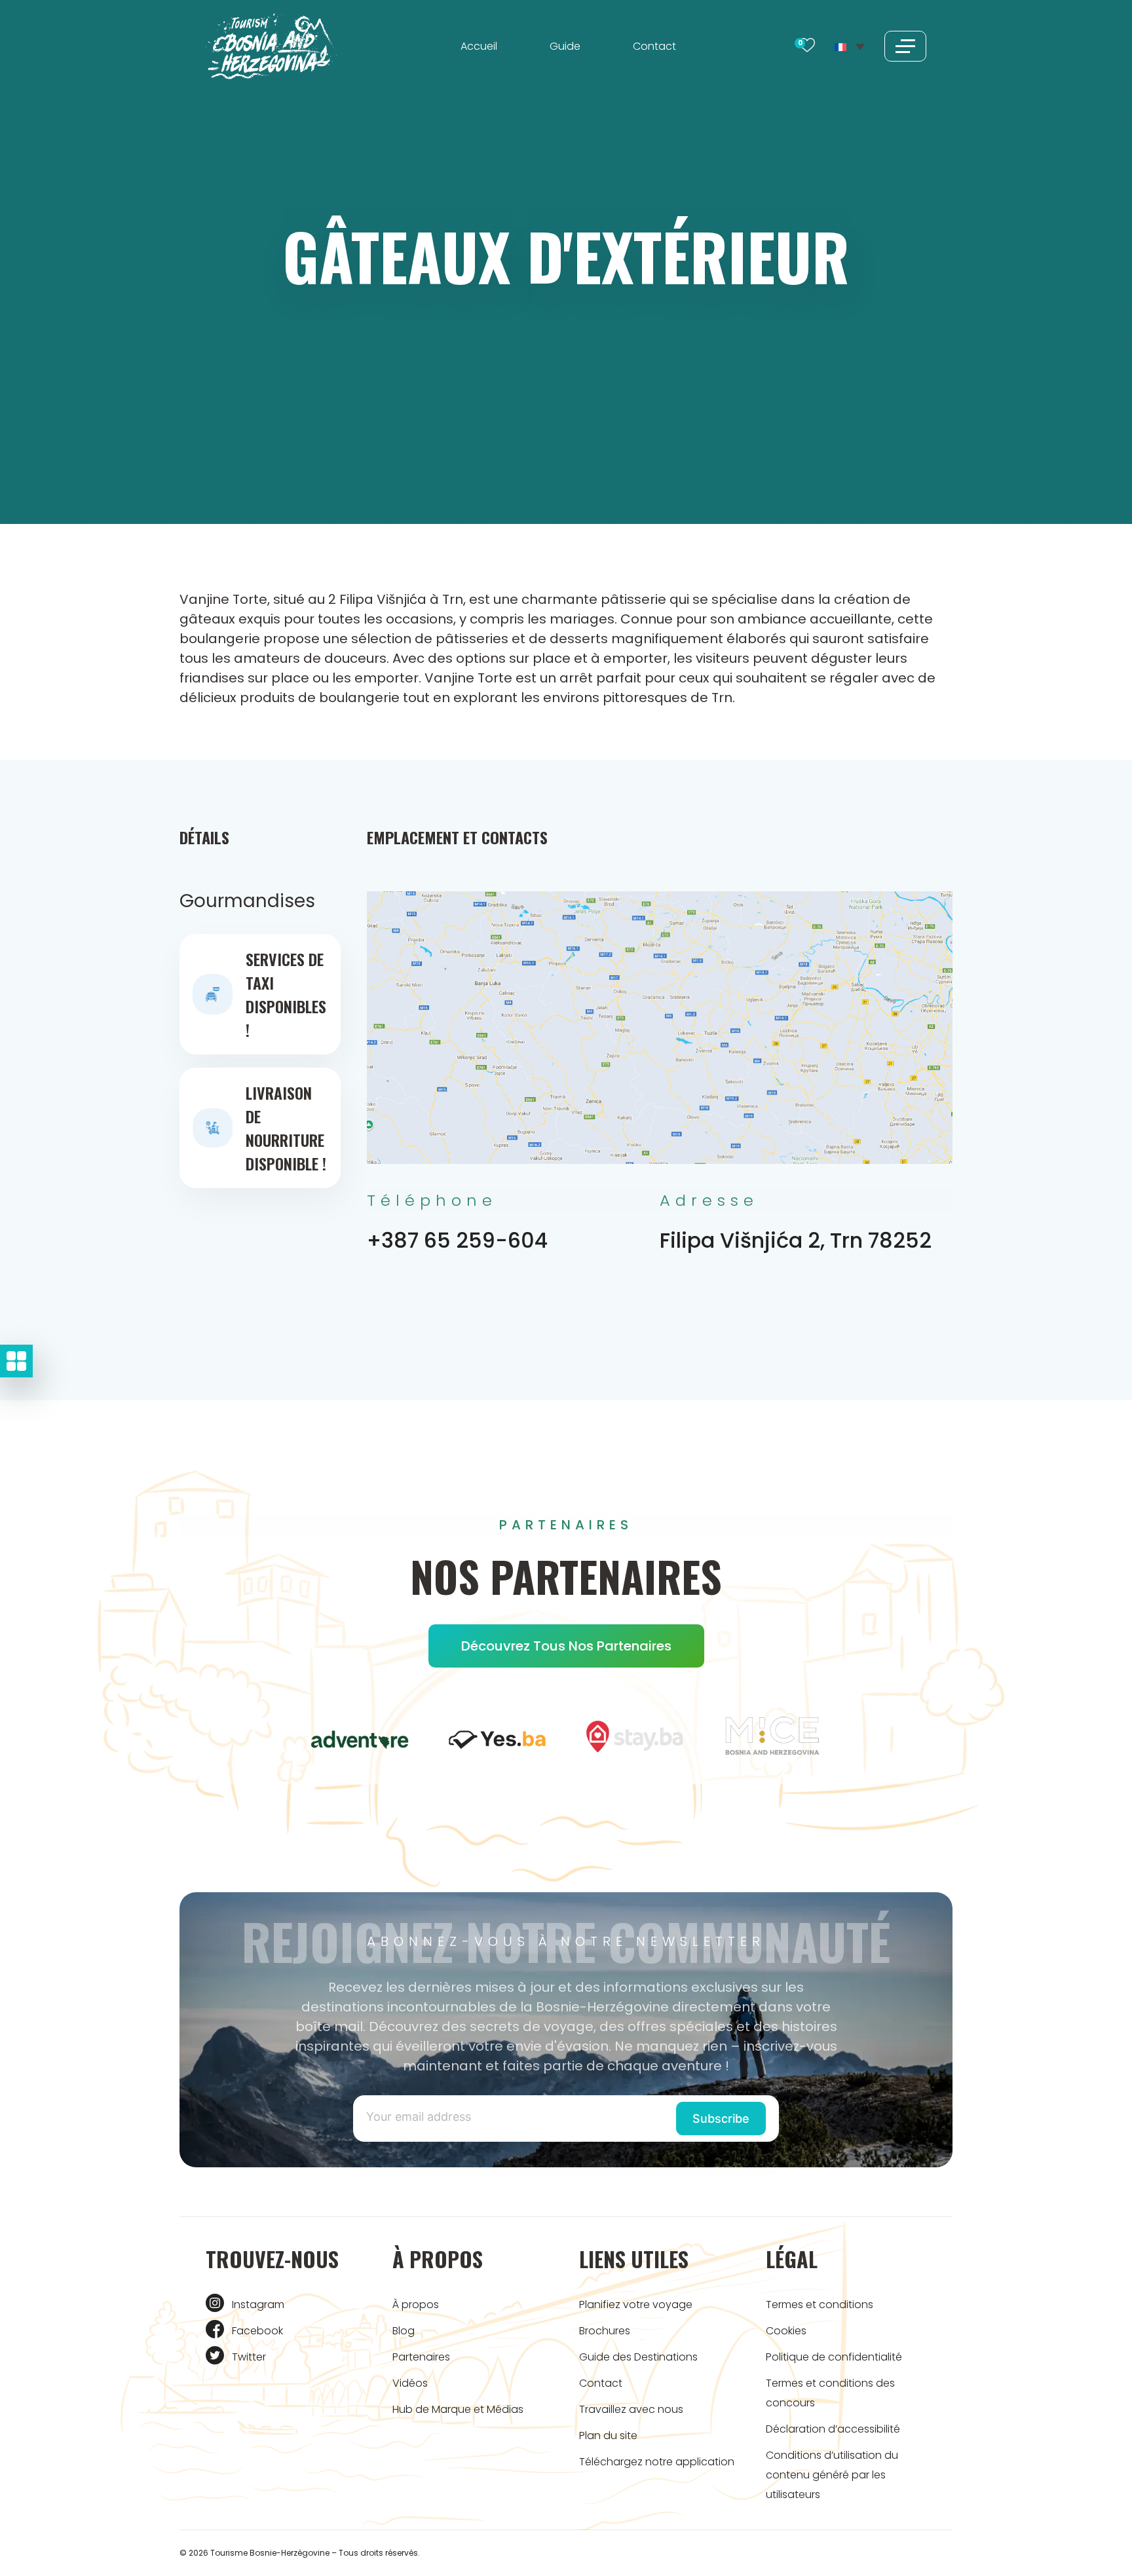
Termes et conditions (820, 2305)
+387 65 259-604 (457, 1240)
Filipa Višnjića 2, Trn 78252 (796, 1240)
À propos (416, 2305)
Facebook (257, 2331)
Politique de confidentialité (834, 2357)
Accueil (479, 46)
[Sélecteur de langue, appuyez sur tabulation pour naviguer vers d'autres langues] (850, 46)
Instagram (258, 2305)
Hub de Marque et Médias (458, 2409)
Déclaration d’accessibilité (833, 2429)
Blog (404, 2331)
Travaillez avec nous (631, 2409)
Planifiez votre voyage (636, 2305)
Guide (565, 46)
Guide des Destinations (638, 2357)
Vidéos (410, 2383)
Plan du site (608, 2436)
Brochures (605, 2331)
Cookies (786, 2331)
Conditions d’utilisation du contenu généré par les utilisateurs (832, 2475)
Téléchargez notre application (657, 2462)
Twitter (249, 2357)
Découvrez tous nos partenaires (566, 1646)
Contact (654, 46)
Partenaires (421, 2357)
